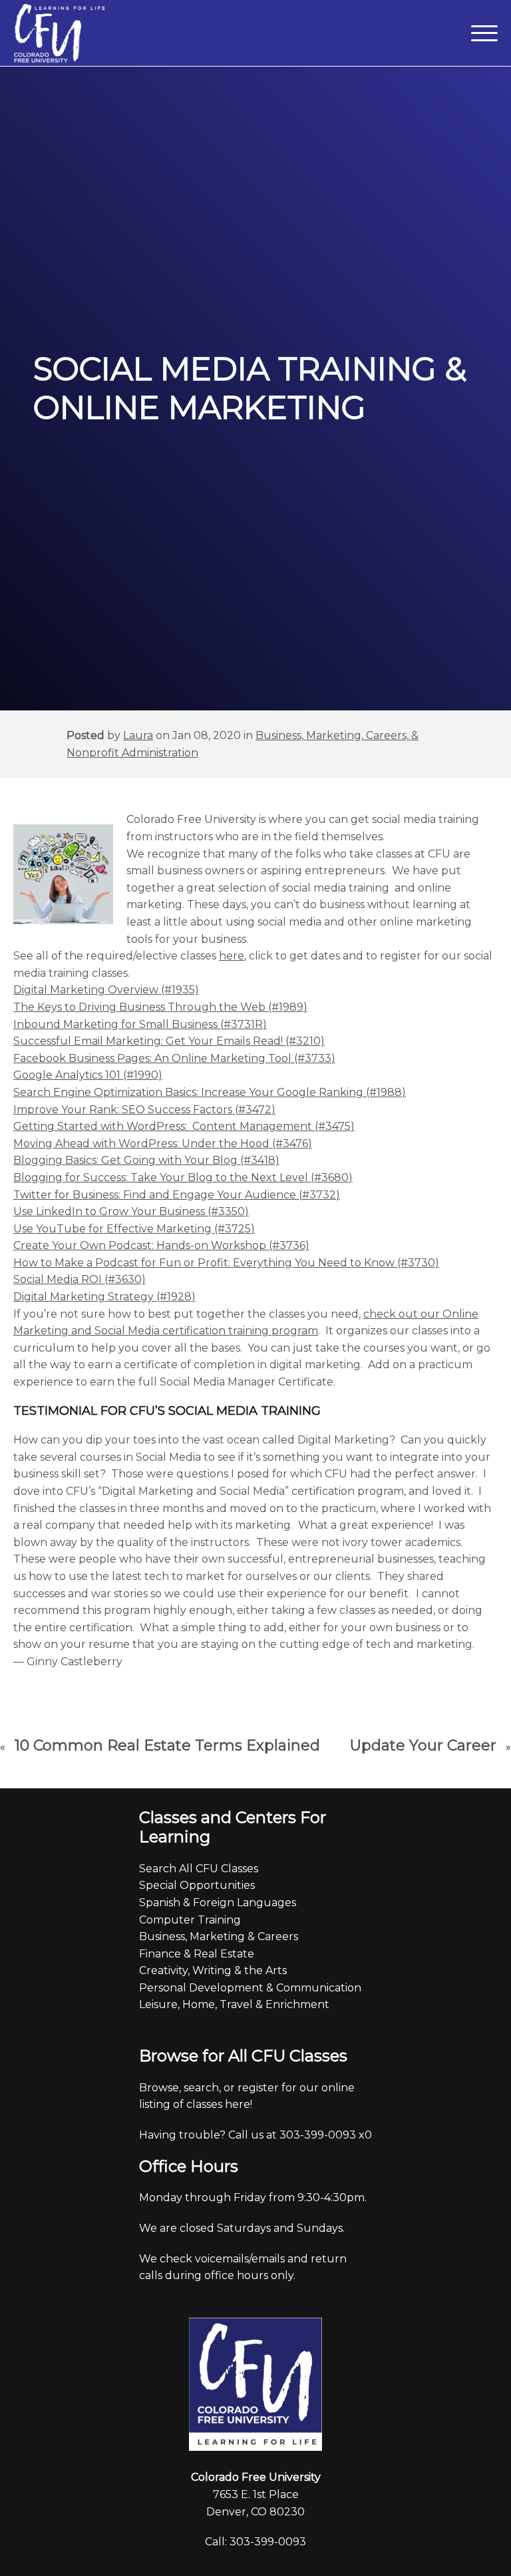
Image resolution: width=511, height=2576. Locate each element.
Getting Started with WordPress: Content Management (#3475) (184, 1126)
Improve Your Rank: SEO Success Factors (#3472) (144, 1110)
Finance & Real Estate (197, 1954)
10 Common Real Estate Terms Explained (167, 1745)
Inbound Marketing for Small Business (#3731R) (140, 1024)
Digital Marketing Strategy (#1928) (104, 1297)
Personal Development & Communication (250, 1988)
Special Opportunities (197, 1885)
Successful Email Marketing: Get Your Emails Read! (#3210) (169, 1041)
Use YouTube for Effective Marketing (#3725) (134, 1229)
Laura (138, 735)
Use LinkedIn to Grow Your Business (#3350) (131, 1211)
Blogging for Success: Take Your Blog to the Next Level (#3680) (183, 1177)
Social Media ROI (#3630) (80, 1279)
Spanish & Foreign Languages (218, 1903)
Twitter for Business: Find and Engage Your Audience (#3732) (177, 1195)
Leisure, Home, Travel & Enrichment (234, 2004)
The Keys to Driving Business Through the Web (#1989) (160, 1007)
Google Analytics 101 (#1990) (88, 1075)
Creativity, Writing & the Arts (213, 1970)
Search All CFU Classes (199, 1869)
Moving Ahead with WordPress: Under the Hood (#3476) (163, 1144)
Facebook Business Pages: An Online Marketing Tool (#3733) (174, 1058)
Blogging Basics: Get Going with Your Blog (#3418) (146, 1160)
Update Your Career (423, 1745)
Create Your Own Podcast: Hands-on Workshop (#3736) (161, 1245)
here (232, 956)
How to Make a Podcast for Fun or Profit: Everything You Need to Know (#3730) (226, 1263)
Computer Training (190, 1920)
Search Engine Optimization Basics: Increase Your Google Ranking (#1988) (210, 1092)
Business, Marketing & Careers (219, 1936)
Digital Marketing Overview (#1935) (106, 990)
